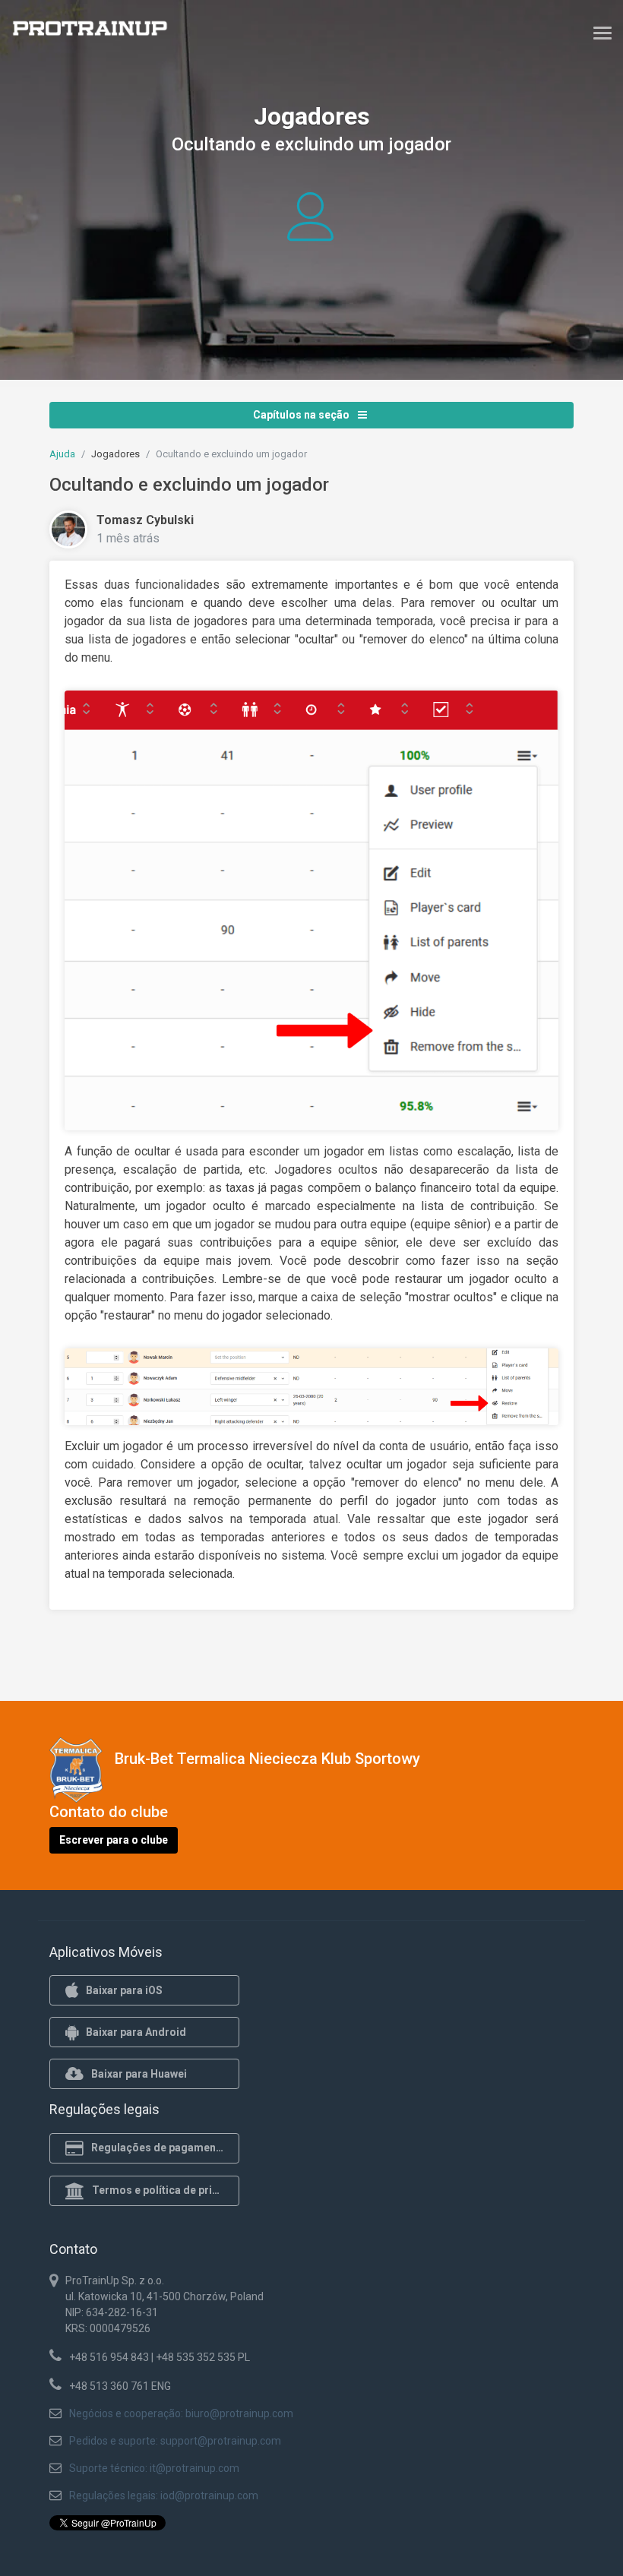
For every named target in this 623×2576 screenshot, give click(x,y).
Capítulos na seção (302, 415)
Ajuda (62, 454)
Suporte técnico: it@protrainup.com (154, 2468)
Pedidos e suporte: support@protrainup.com (175, 2441)
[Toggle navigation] (602, 33)
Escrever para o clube (114, 1840)
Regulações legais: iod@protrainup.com (164, 2495)
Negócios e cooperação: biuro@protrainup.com (181, 2413)
